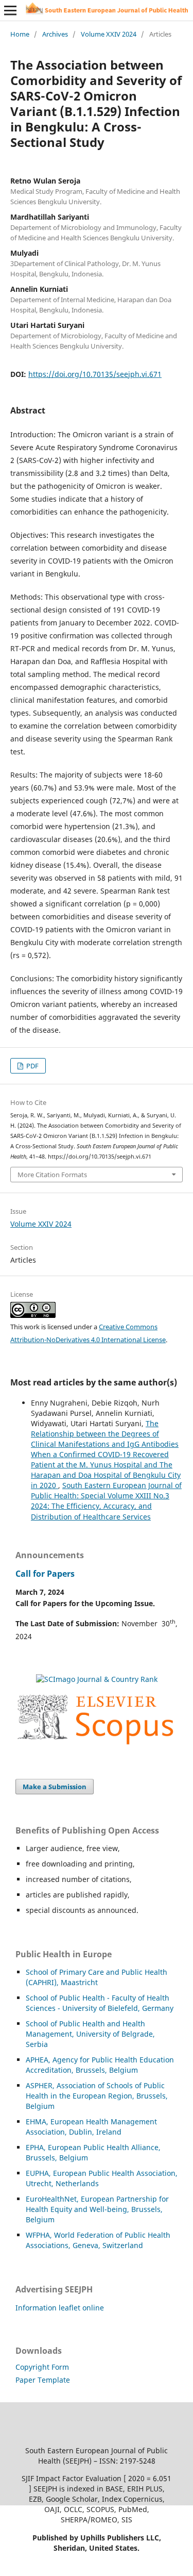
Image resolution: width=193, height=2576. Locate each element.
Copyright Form (42, 2367)
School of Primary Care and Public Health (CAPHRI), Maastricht (97, 1977)
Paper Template (43, 2380)
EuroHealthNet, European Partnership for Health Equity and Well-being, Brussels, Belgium (97, 2209)
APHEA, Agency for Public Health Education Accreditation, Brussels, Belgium (100, 2065)
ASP (32, 2085)
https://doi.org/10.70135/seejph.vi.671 (95, 374)
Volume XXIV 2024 (109, 34)
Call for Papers (45, 1574)
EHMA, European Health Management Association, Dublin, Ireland (91, 2127)
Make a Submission (55, 1787)
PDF (32, 1066)
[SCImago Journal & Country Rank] (97, 1679)
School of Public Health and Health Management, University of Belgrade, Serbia (90, 2034)
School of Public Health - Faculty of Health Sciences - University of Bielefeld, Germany (100, 2003)
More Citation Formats (52, 1175)
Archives (55, 34)
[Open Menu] (10, 10)
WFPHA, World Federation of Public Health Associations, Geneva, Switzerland (98, 2240)
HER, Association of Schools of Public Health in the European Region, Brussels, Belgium (97, 2096)
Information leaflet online (60, 2308)
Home (20, 34)
